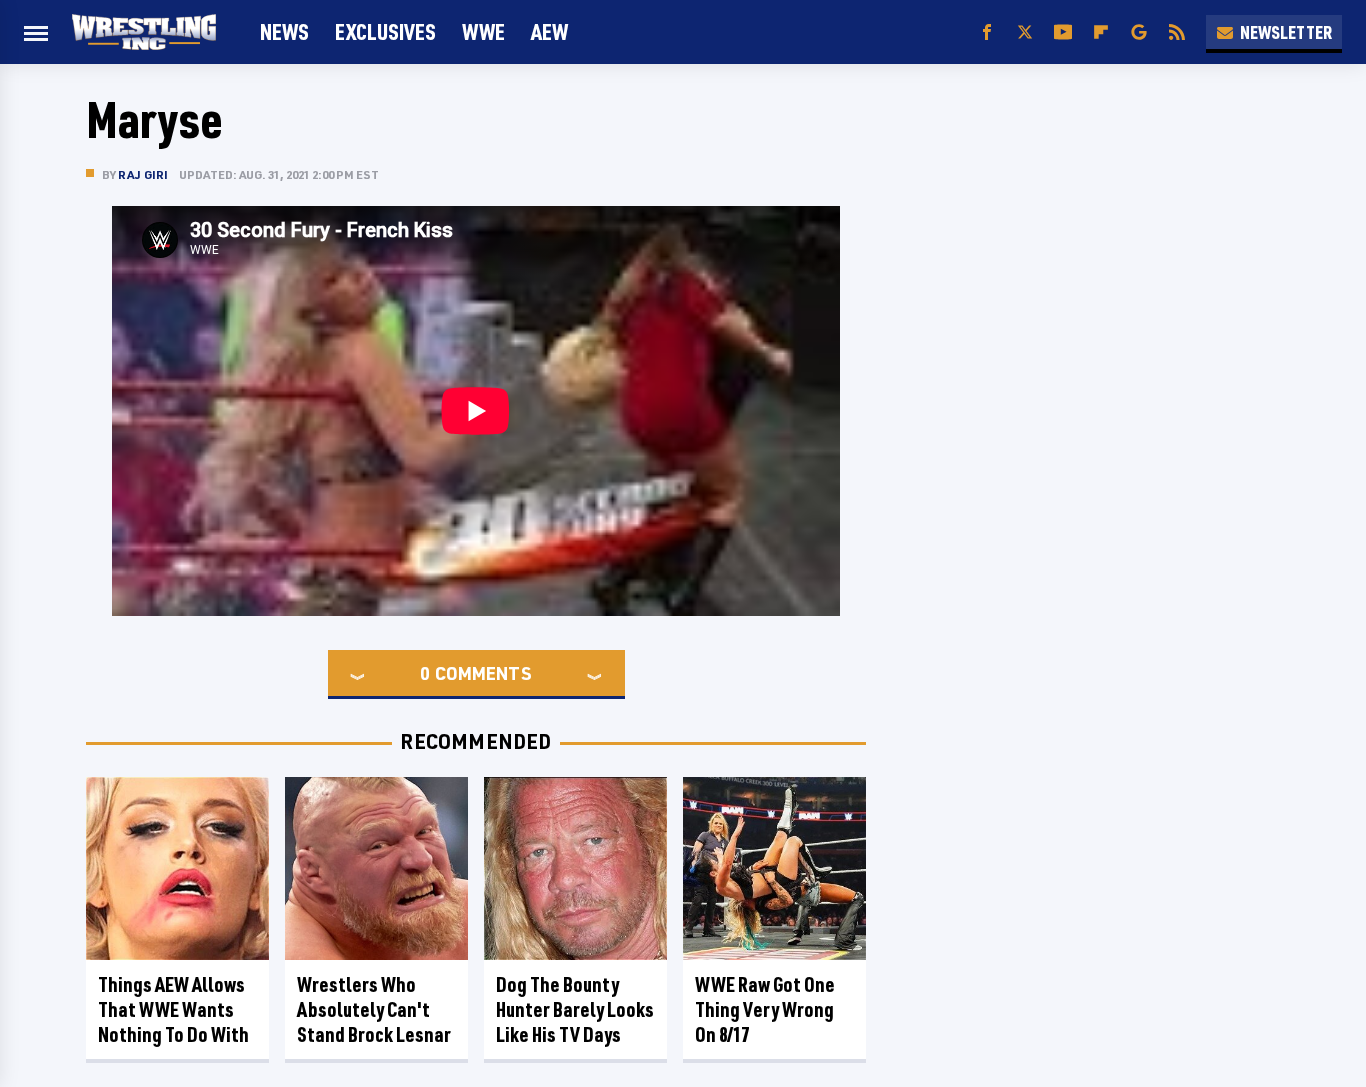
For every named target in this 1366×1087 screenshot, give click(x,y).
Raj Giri (143, 174)
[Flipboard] (1101, 32)
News (284, 31)
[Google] (1139, 32)
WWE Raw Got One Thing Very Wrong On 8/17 (765, 1009)
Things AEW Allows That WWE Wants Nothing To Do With (173, 1009)
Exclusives (385, 31)
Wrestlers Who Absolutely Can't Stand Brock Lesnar (374, 1009)
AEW (549, 31)
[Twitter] (1025, 32)
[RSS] (1177, 32)
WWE (483, 31)
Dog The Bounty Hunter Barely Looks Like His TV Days (575, 1009)
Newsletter (1286, 32)
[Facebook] (987, 32)
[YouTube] (1063, 32)
